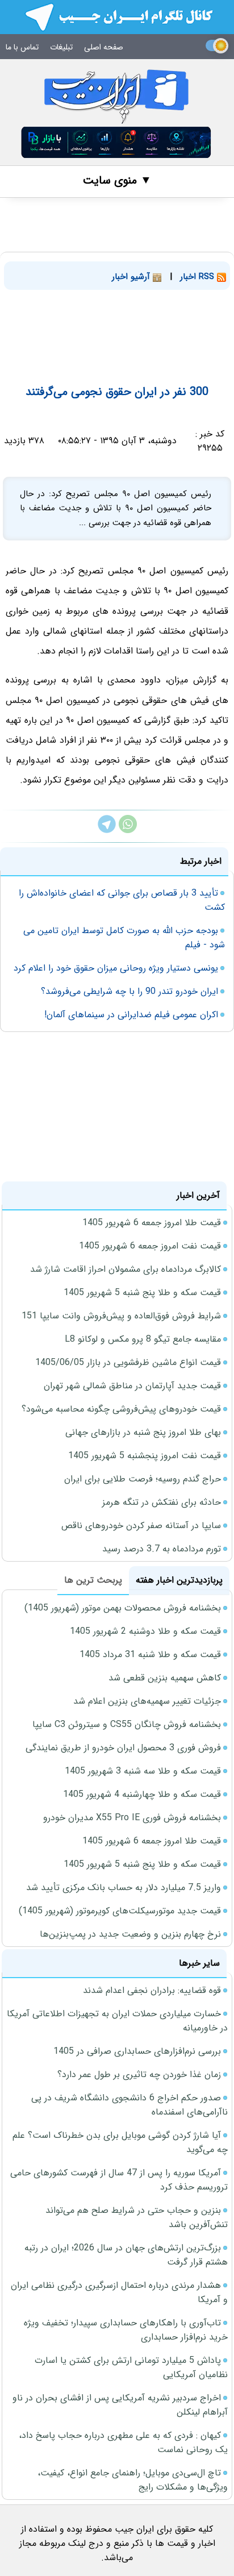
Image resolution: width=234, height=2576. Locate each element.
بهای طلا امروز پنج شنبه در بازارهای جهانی (143, 1432)
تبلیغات (61, 47)
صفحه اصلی (104, 47)
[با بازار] (116, 142)
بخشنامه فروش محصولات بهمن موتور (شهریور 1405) (123, 1608)
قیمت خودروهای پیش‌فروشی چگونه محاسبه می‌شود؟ (121, 1409)
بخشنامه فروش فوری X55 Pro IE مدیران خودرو (132, 1818)
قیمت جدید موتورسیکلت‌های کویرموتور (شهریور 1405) (120, 1911)
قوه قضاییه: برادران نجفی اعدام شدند (152, 1990)
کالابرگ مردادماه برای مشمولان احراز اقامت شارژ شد (126, 1269)
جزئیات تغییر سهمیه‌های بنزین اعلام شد (147, 1701)
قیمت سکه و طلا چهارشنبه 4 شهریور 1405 (142, 1794)
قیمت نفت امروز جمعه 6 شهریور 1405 (150, 1246)
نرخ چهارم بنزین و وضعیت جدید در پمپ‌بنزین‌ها (130, 1934)
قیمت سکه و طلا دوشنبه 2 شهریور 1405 (145, 1631)
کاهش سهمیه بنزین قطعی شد (165, 1678)
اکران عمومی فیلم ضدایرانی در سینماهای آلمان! (131, 1015)
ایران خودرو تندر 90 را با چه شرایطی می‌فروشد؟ (129, 991)
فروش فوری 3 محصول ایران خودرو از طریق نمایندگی (123, 1748)
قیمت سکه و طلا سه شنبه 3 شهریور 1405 (143, 1771)
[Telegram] (107, 831)
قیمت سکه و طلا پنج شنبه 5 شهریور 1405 (142, 1293)
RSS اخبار (199, 277)
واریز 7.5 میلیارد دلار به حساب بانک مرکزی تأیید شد (124, 1888)
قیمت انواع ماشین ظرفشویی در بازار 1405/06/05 (128, 1362)
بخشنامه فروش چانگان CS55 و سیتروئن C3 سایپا (127, 1724)
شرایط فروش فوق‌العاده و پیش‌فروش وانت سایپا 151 (121, 1316)
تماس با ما (22, 47)
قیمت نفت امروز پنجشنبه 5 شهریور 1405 (145, 1456)
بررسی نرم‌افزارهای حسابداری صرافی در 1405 (137, 2051)
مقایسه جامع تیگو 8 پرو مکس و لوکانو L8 (143, 1339)
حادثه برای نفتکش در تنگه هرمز (162, 1502)
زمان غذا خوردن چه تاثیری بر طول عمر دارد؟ (139, 2074)
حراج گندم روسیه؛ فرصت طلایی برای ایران (143, 1479)
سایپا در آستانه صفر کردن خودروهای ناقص (141, 1526)
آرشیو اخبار (132, 277)
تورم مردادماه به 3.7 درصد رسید (162, 1549)
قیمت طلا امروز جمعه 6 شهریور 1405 (152, 1223)
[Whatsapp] (128, 831)
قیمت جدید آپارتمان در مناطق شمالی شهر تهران (132, 1386)
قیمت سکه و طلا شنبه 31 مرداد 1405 (150, 1655)
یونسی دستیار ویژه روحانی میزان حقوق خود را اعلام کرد (116, 968)
